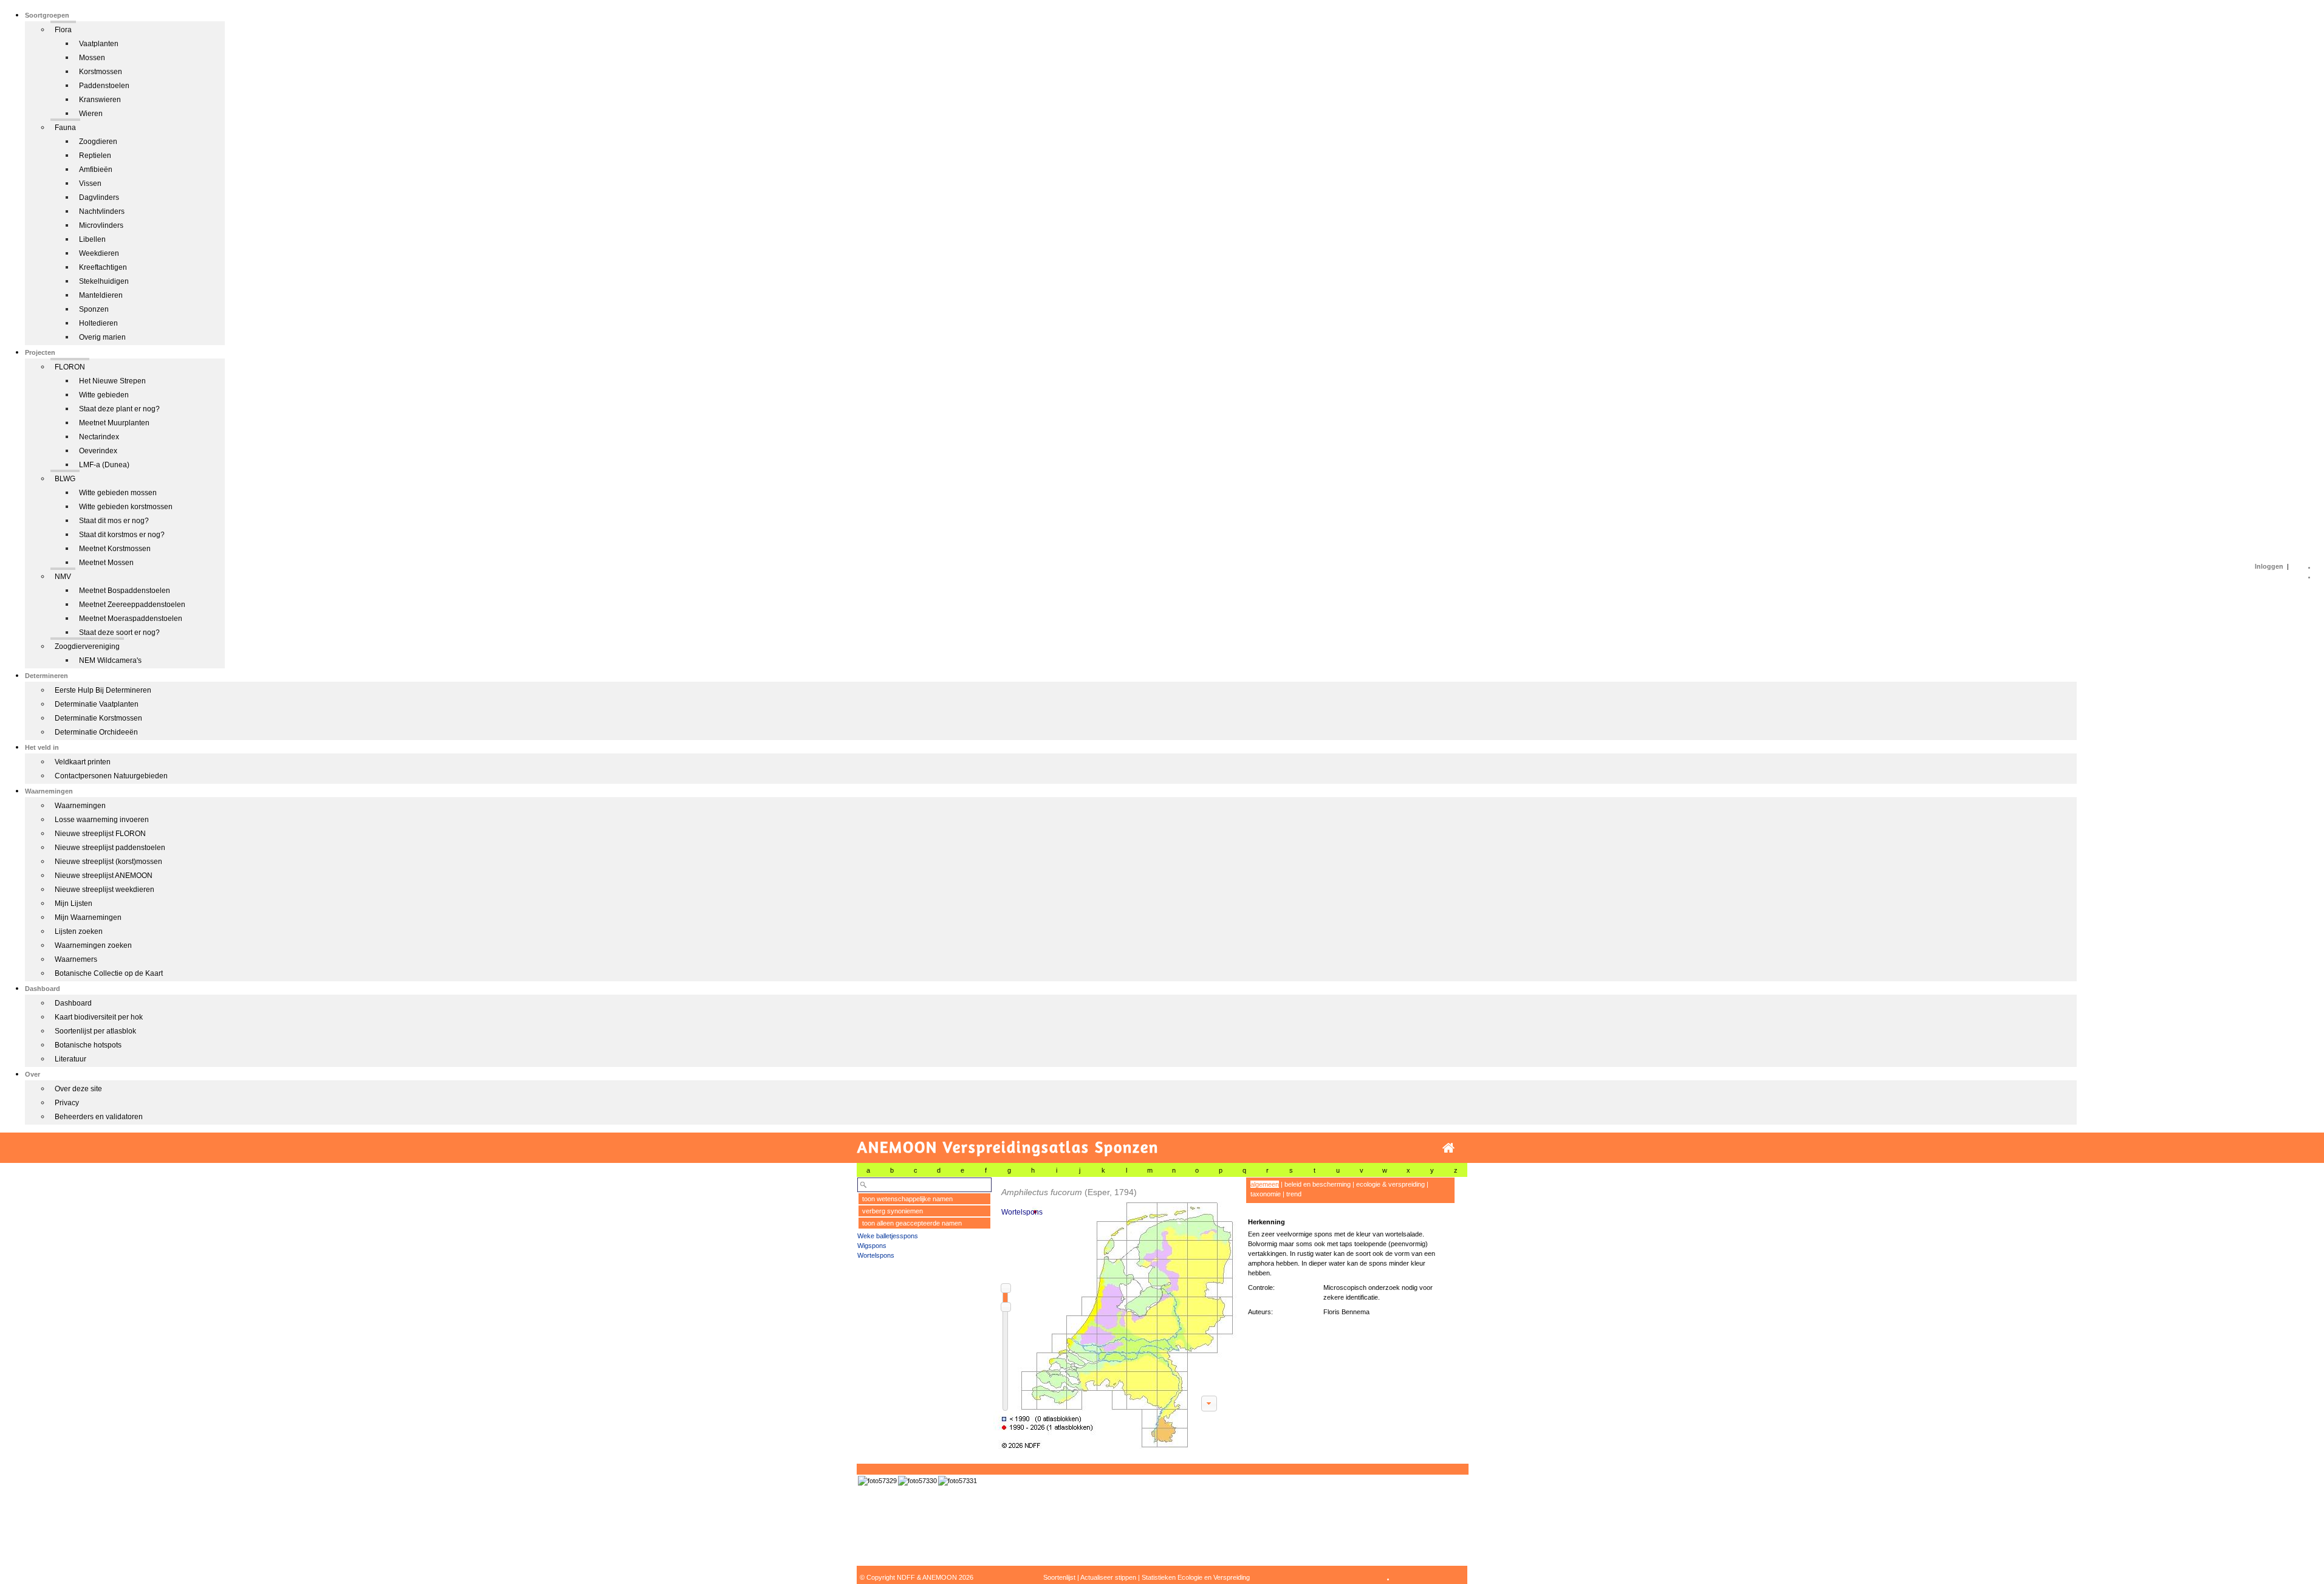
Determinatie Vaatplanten (97, 704)
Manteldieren (101, 295)
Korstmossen (101, 72)
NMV (63, 577)
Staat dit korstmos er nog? (122, 535)
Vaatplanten (99, 44)
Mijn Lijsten (74, 903)
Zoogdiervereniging (87, 646)
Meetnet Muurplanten (114, 423)
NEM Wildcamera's (110, 660)
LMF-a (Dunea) (104, 465)
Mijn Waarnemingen (88, 917)
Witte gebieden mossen (118, 493)
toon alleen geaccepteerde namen (912, 1223)
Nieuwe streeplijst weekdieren (105, 890)
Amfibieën (96, 170)
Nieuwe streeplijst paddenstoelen (110, 848)
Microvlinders (101, 225)
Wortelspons (876, 1255)
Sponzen (94, 309)
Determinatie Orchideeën (96, 732)
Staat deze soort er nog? (119, 633)
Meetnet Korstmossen (115, 549)
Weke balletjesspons (888, 1236)
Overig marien (102, 337)
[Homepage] (1448, 1148)
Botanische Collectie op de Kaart (109, 973)
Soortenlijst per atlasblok (95, 1031)
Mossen (92, 58)
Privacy (67, 1103)
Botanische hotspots (88, 1045)
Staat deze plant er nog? (119, 409)
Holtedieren (98, 323)
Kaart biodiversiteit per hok (99, 1017)
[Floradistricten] (1116, 1313)
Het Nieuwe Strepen (112, 381)
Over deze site (78, 1089)
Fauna (65, 128)
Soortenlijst (1059, 1577)
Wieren (91, 114)
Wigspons (872, 1246)
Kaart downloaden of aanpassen (1209, 1404)
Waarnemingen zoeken (93, 945)
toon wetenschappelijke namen (907, 1199)
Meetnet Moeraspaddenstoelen (131, 619)
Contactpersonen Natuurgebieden (111, 776)
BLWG (65, 479)
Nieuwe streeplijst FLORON (100, 834)
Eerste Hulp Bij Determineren (103, 690)
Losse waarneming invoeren (102, 820)
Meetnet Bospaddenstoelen (125, 591)
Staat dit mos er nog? (114, 521)
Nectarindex (99, 437)
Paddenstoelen (104, 86)
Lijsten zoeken (79, 931)
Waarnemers (76, 959)
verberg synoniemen (893, 1211)
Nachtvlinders (102, 211)
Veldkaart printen (83, 762)
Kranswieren (100, 100)
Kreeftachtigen (103, 267)
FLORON (70, 367)
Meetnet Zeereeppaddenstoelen (132, 605)
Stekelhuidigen (104, 281)
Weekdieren (99, 253)
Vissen (90, 183)
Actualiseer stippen (1108, 1577)
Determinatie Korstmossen (98, 718)
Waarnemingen (80, 806)
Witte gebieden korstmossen (126, 507)
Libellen (92, 239)
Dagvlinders (99, 197)
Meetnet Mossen (106, 563)
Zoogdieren (98, 142)
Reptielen (95, 156)
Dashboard (73, 1003)
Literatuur (70, 1059)
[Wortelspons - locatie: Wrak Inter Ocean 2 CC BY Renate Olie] (877, 1481)
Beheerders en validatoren (99, 1117)
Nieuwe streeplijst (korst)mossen (108, 862)
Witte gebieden (104, 395)
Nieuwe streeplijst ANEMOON (104, 876)
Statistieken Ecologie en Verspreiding (1196, 1577)
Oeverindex (98, 451)
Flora (63, 30)
